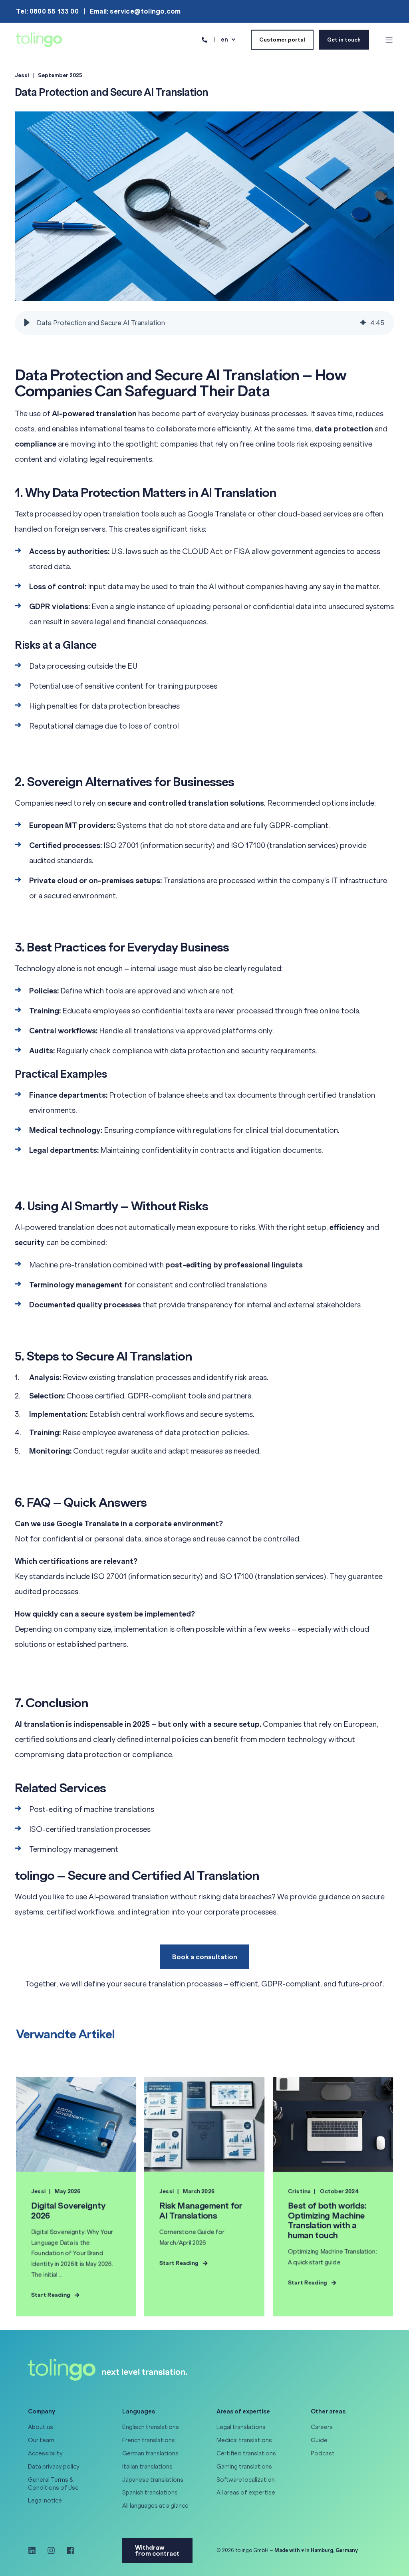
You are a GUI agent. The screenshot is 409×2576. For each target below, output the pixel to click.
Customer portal (282, 39)
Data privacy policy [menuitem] (54, 2467)
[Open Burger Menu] (389, 40)
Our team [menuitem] (41, 2440)
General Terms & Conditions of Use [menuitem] (53, 2484)
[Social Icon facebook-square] (68, 2550)
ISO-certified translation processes (90, 1829)
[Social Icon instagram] (51, 2550)
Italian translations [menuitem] (147, 2467)
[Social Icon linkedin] (35, 2550)
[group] (204, 323)
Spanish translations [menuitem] (150, 2493)
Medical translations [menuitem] (244, 2440)
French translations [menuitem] (149, 2440)
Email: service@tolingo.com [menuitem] (135, 11)
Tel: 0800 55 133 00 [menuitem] (47, 11)
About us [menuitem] (41, 2427)
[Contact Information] (204, 39)
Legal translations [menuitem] (241, 2427)
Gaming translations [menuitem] (244, 2467)
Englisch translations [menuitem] (151, 2427)
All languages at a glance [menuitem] (155, 2506)
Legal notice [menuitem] (45, 2501)
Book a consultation (205, 1957)
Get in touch (344, 39)
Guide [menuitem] (319, 2440)
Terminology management (74, 1849)
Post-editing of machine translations (92, 1809)
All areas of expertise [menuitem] (246, 2493)
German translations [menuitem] (150, 2453)
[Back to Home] (39, 39)
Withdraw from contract (157, 2550)
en (224, 39)
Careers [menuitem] (322, 2427)
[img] (363, 323)
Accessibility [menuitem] (45, 2453)
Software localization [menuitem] (246, 2480)
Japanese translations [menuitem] (153, 2480)
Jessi (22, 75)
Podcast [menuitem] (323, 2453)
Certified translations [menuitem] (246, 2453)
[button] (27, 323)
